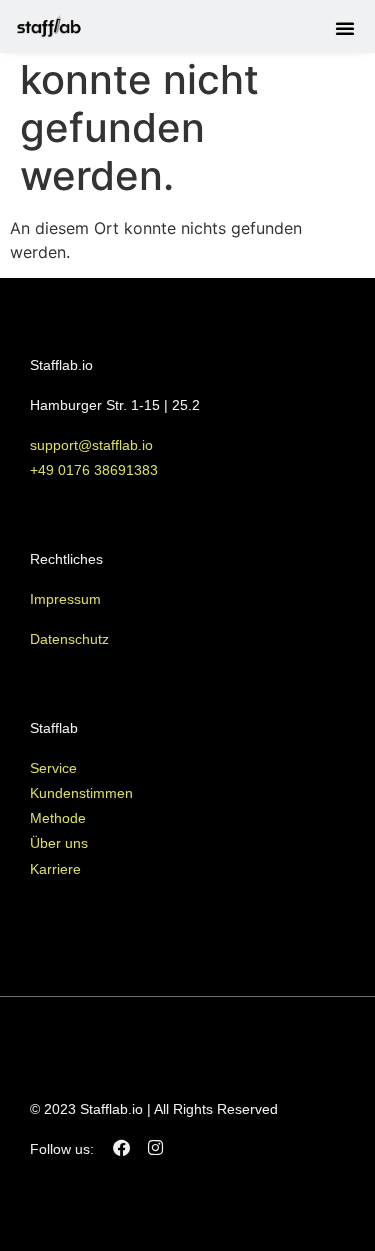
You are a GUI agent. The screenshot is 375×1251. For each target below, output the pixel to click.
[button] (345, 28)
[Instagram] (155, 1148)
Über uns (59, 843)
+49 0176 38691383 (94, 470)
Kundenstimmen (81, 793)
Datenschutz (69, 639)
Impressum (65, 599)
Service (53, 768)
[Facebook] (121, 1148)
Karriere (55, 869)
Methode (58, 818)
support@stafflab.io (93, 445)
